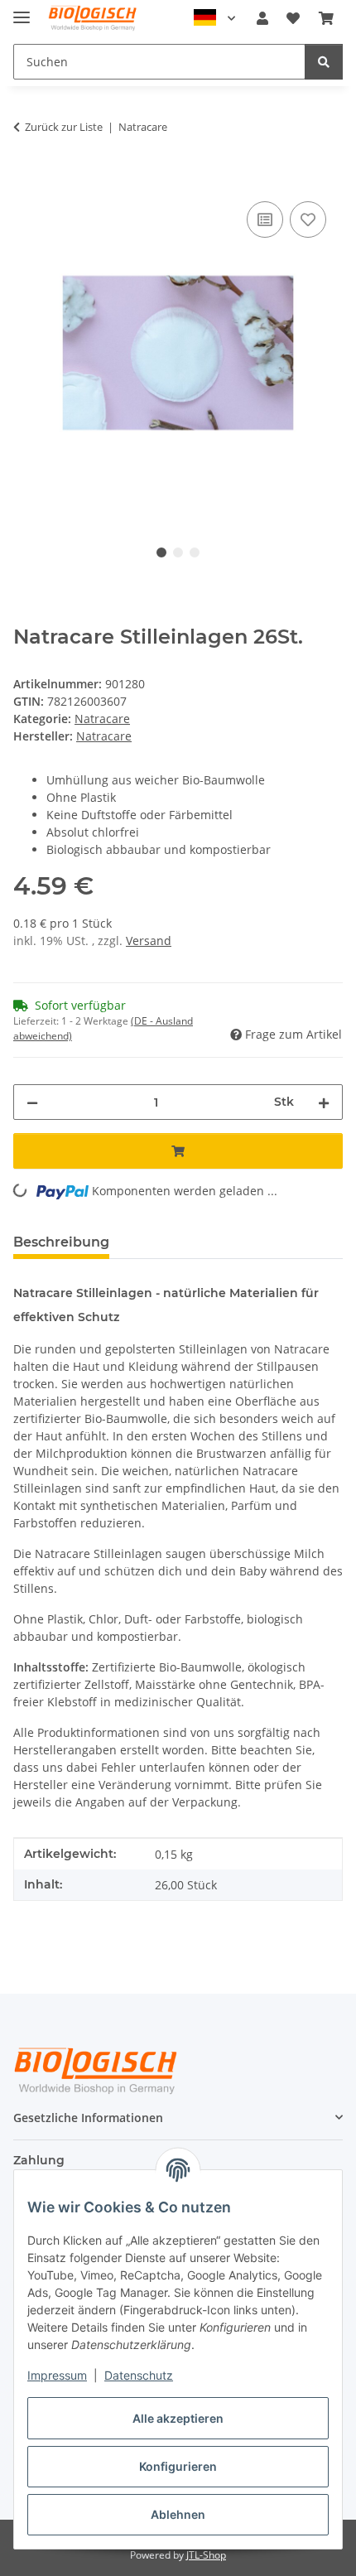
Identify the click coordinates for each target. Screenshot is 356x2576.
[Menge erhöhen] (324, 1102)
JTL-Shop (206, 2555)
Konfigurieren (178, 2466)
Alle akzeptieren (178, 2418)
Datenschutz (139, 2375)
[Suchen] (324, 62)
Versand (149, 941)
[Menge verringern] (32, 1102)
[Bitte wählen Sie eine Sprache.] (214, 18)
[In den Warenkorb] (26, 179)
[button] (262, 18)
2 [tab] (178, 552)
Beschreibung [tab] (61, 1242)
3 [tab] (195, 552)
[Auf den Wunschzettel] (308, 219)
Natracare (102, 719)
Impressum (57, 2375)
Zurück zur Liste (64, 127)
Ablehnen (178, 2514)
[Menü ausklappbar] (22, 10)
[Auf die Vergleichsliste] (265, 219)
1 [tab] (161, 552)
